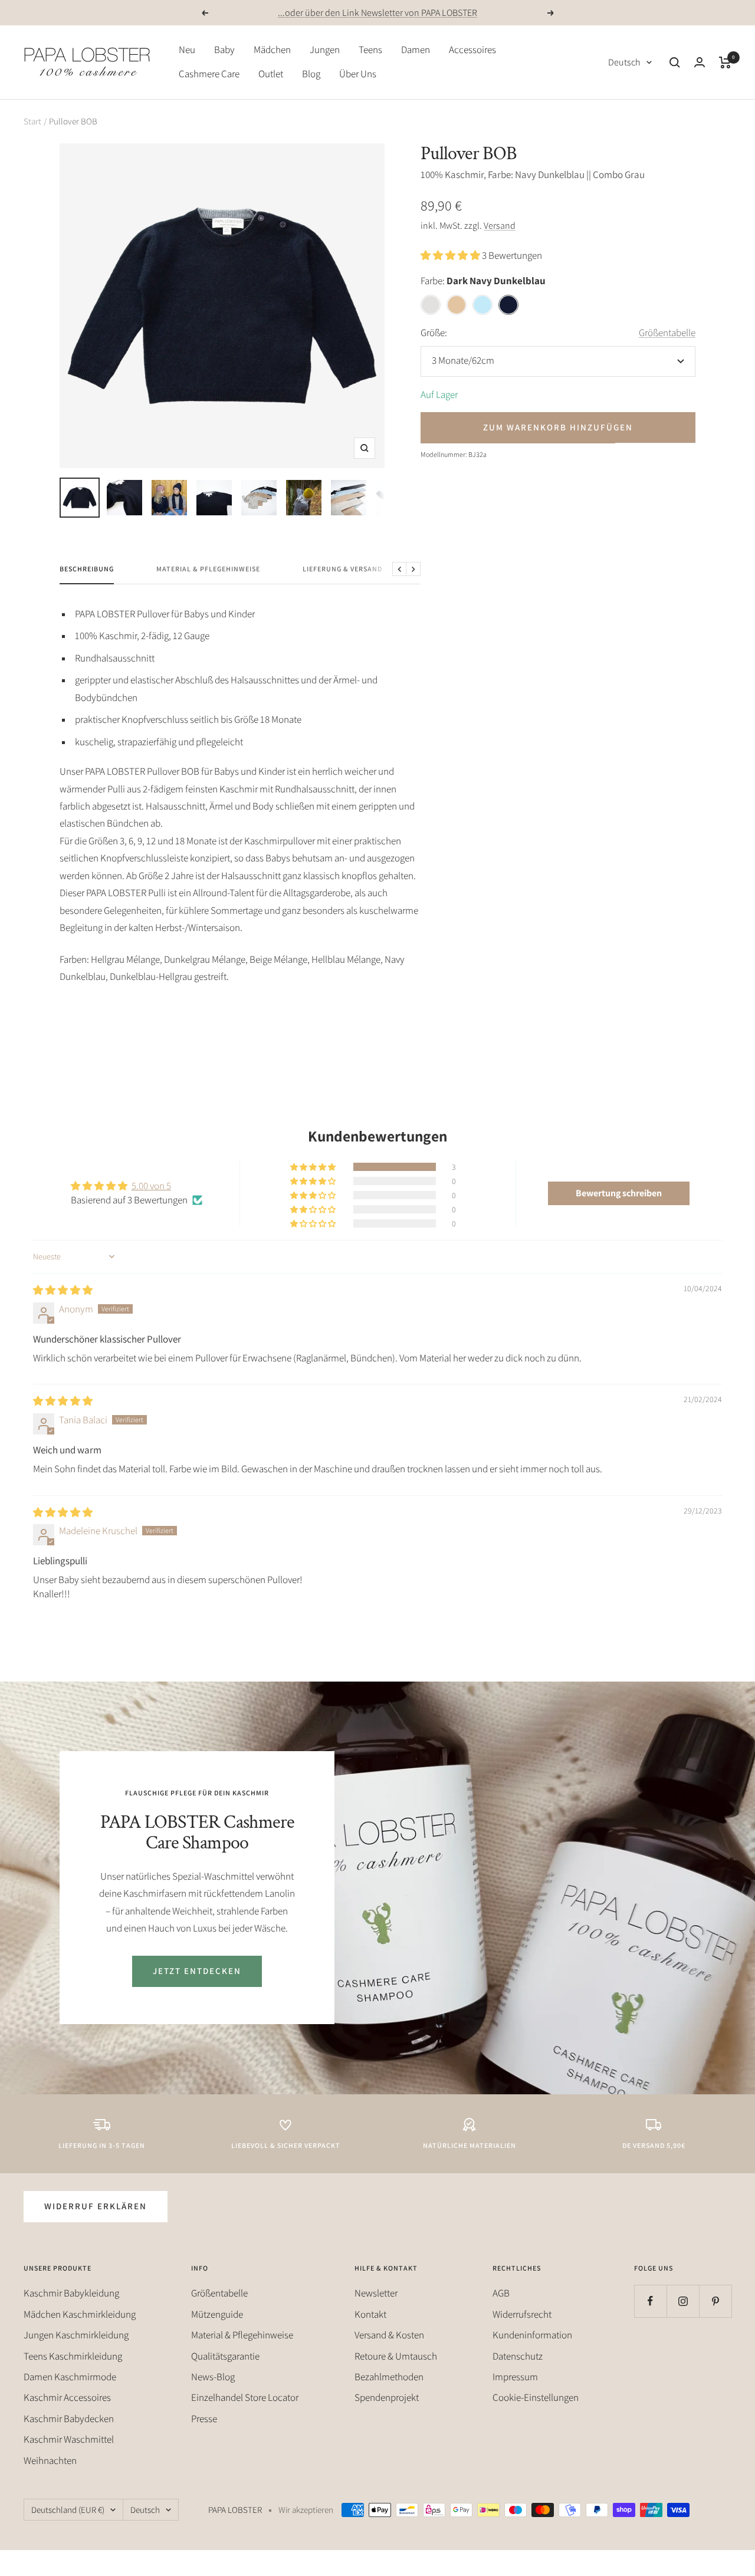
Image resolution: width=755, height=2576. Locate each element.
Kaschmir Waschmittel (69, 2439)
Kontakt (370, 2314)
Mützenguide (217, 2314)
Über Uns (358, 74)
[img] (63, 1290)
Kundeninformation (532, 2335)
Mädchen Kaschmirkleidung (80, 2314)
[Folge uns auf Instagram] (683, 2301)
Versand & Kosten (389, 2335)
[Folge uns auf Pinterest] (715, 2301)
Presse (204, 2419)
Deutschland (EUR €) (68, 2510)
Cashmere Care (209, 74)
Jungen (325, 50)
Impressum (515, 2377)
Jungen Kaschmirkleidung (76, 2335)
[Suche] (675, 62)
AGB (501, 2293)
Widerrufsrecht (522, 2314)
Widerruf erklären (96, 2206)
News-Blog (213, 2377)
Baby (224, 50)
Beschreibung (87, 569)
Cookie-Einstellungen (536, 2397)
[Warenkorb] (725, 62)
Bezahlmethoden (389, 2377)
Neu (187, 50)
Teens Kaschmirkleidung (73, 2356)
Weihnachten (50, 2460)
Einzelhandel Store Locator (245, 2397)
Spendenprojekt (387, 2397)
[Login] (700, 62)
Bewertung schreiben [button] (619, 1193)
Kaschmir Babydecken (69, 2419)
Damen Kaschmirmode (70, 2377)
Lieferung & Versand (342, 569)
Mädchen (272, 50)
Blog (311, 74)
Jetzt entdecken (197, 1971)
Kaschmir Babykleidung (71, 2293)
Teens (370, 50)
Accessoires (472, 50)
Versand (500, 226)
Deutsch (624, 62)
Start (32, 121)
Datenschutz (518, 2356)
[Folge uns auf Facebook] (650, 2301)
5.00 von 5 (151, 1186)
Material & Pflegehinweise (208, 569)
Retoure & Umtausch (396, 2356)
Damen (416, 50)
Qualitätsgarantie (225, 2356)
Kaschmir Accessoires (67, 2397)
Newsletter (376, 2293)
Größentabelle (667, 333)
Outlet (271, 74)
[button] (451, 255)
